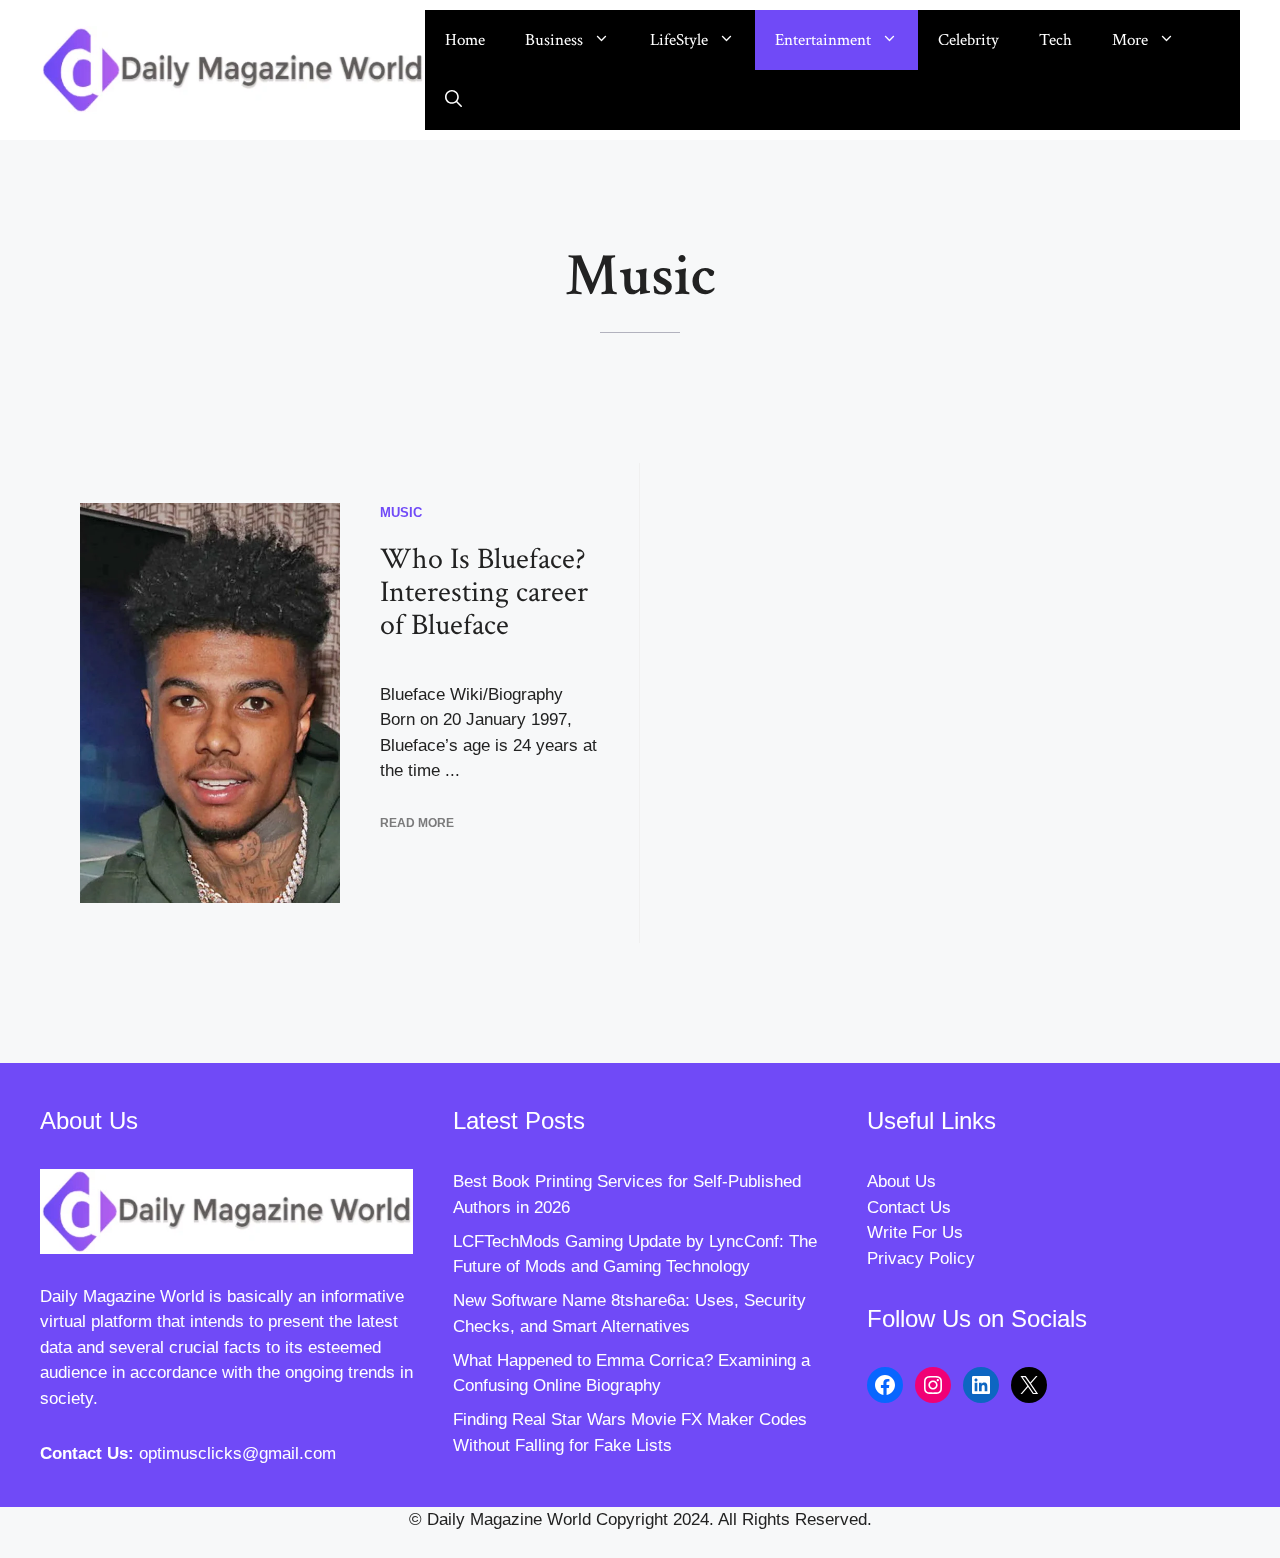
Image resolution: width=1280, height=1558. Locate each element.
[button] (453, 100)
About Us (901, 1181)
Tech (1055, 40)
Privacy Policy (921, 1258)
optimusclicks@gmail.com (237, 1453)
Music (401, 512)
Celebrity (968, 40)
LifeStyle (679, 40)
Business (554, 40)
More (1130, 40)
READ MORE (417, 823)
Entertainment (823, 40)
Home (465, 40)
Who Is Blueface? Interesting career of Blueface (484, 592)
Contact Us (909, 1207)
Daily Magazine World (122, 1296)
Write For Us (915, 1232)
